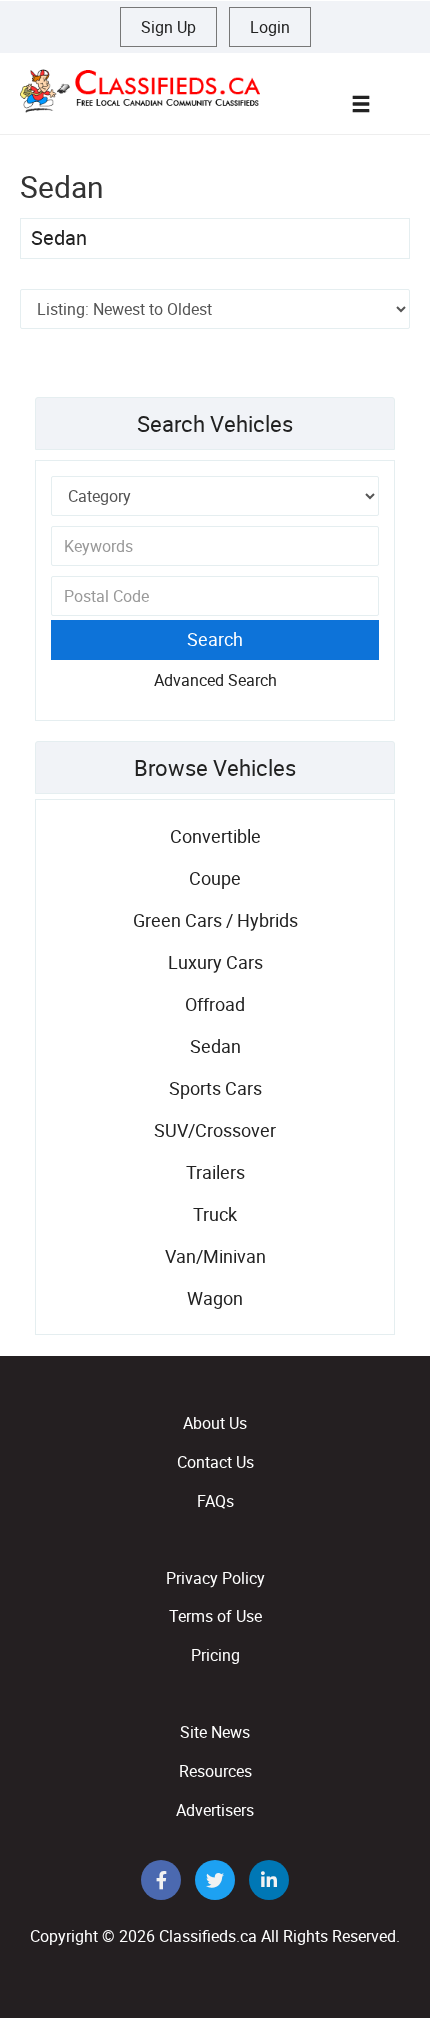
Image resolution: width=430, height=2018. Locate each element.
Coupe (215, 878)
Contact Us (215, 1462)
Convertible (215, 836)
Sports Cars (215, 1088)
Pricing (215, 1655)
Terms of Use (215, 1616)
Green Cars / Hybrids (215, 920)
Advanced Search (215, 680)
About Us (215, 1423)
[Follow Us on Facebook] (163, 1881)
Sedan (59, 237)
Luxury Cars (215, 962)
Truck (215, 1214)
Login (270, 27)
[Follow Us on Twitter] (217, 1881)
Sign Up (168, 27)
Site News (215, 1732)
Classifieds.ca (208, 1936)
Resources (215, 1771)
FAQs (215, 1501)
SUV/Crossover (215, 1130)
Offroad (215, 1004)
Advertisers (215, 1810)
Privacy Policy (215, 1578)
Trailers (215, 1172)
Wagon (215, 1298)
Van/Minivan (215, 1256)
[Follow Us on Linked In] (269, 1881)
